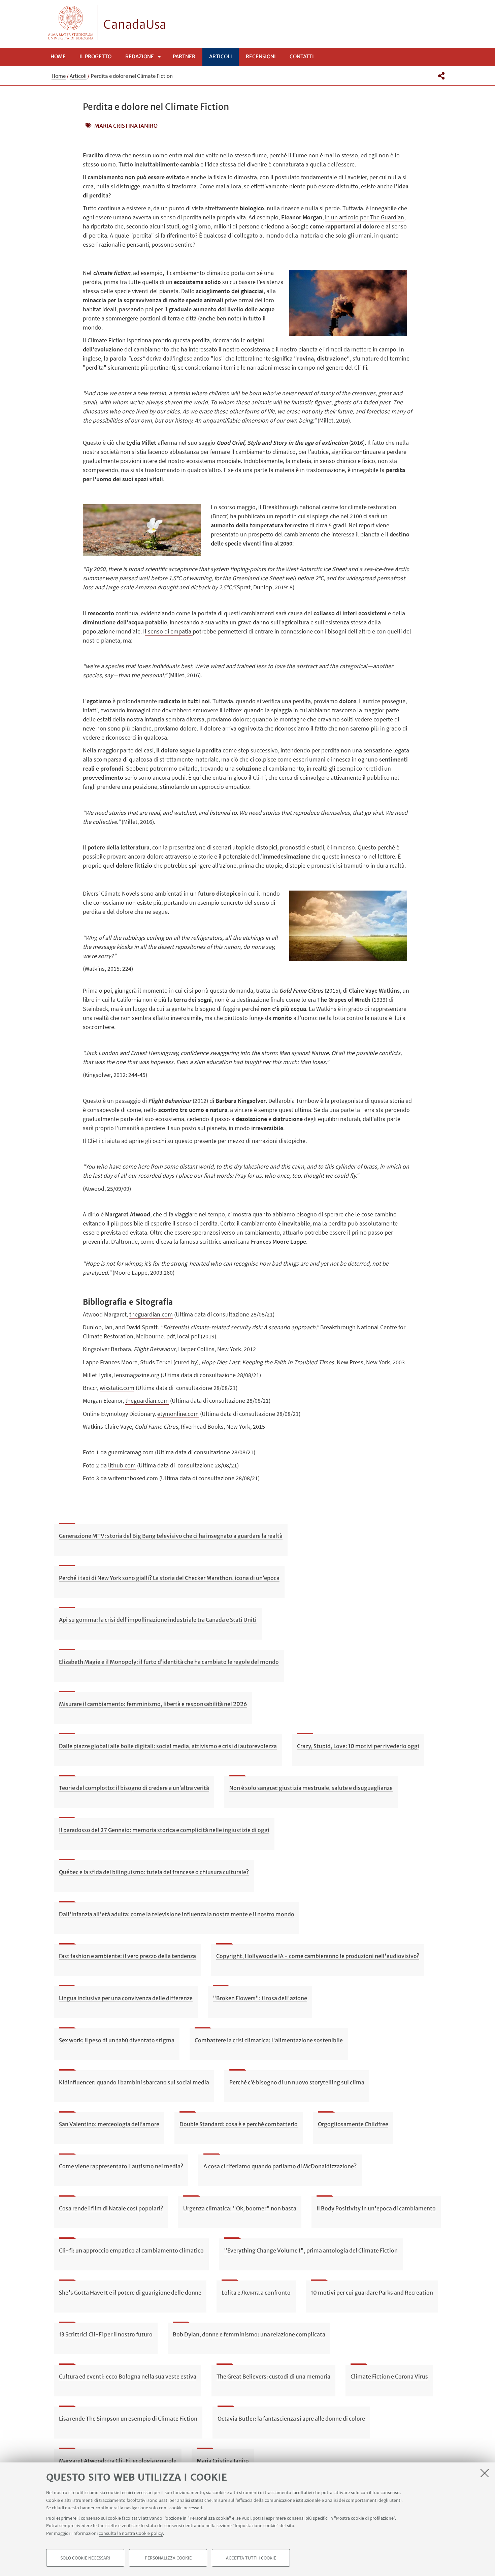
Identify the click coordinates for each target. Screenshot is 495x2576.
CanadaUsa (135, 25)
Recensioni (261, 56)
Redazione (140, 56)
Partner (184, 56)
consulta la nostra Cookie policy (131, 2533)
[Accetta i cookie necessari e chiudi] (485, 2473)
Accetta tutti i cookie (251, 2558)
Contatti (302, 56)
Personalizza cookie (168, 2558)
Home (58, 56)
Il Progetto (95, 56)
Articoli (221, 56)
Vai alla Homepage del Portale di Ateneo (71, 22)
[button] (441, 76)
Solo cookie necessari (85, 2558)
